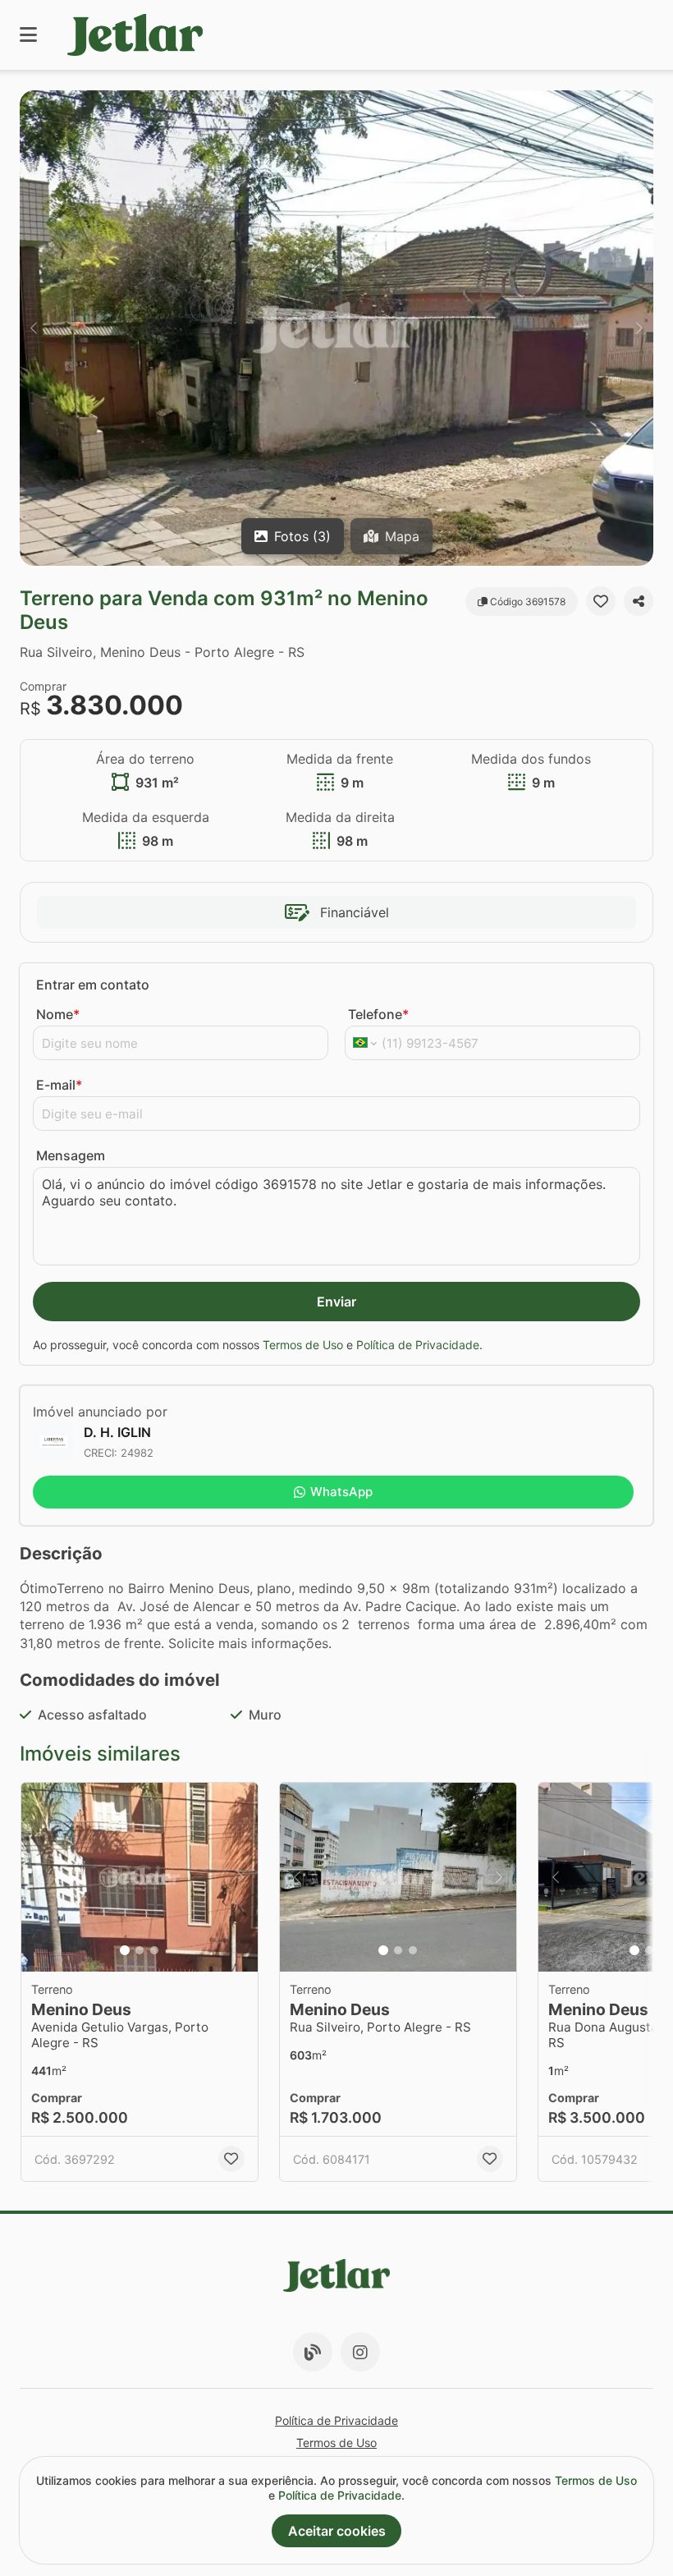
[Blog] (313, 2352)
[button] (336, 328)
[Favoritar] (601, 601)
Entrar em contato (93, 985)
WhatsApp (341, 1492)
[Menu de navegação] (28, 35)
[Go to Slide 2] (140, 1950)
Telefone (378, 1014)
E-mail (59, 1085)
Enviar (336, 1302)
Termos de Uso (303, 1345)
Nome (58, 1014)
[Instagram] (360, 2352)
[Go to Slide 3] (154, 1950)
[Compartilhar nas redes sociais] (639, 601)
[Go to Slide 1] (125, 1950)
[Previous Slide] (34, 328)
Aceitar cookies (337, 2531)
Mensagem (71, 1155)
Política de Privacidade (418, 1345)
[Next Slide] (639, 328)
